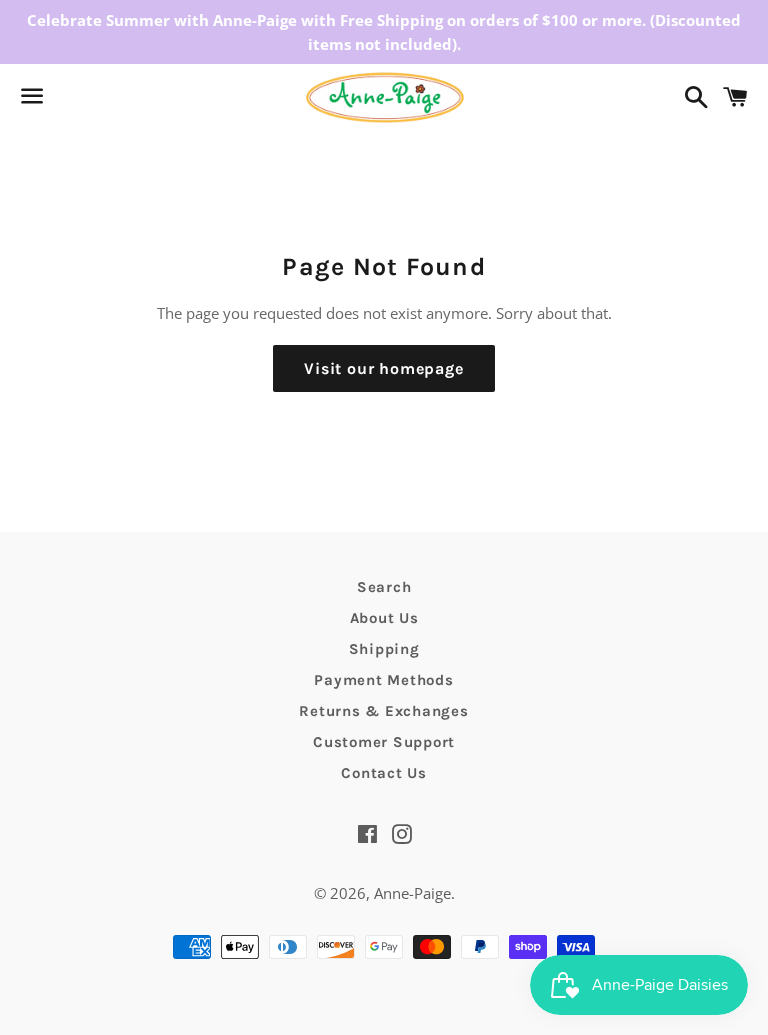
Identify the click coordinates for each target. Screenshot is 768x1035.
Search (384, 587)
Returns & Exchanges (383, 711)
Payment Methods (383, 680)
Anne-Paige (412, 893)
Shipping (384, 649)
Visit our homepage (383, 368)
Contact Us (384, 773)
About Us (384, 618)
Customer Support (384, 742)
